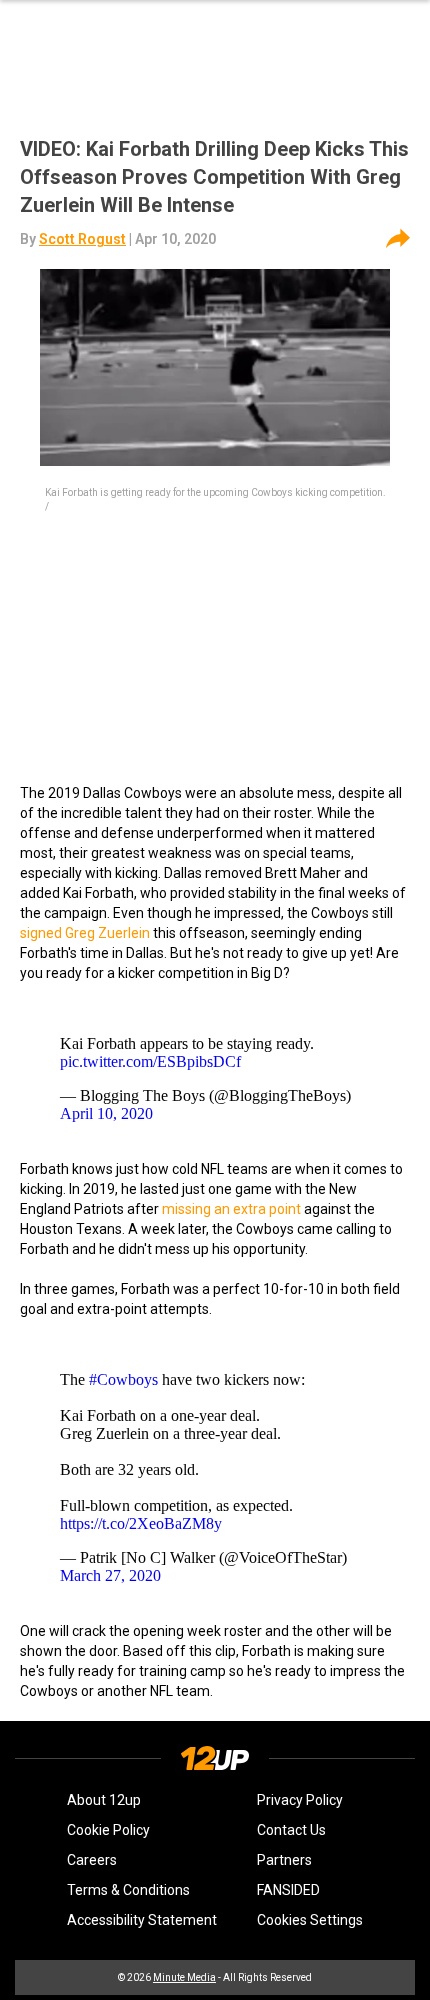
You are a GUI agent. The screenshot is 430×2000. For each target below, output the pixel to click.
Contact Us (291, 1830)
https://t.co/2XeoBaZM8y (141, 1523)
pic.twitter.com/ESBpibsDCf (150, 1061)
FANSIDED (288, 1890)
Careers (92, 1860)
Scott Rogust (82, 239)
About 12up (104, 1800)
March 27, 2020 (110, 1575)
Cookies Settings (310, 1920)
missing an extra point (231, 1209)
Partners (284, 1860)
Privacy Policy (300, 1800)
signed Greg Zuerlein (86, 933)
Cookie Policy (108, 1830)
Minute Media (184, 1977)
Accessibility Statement (142, 1920)
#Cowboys (123, 1379)
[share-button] (398, 239)
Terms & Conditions (128, 1890)
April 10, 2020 (106, 1113)
